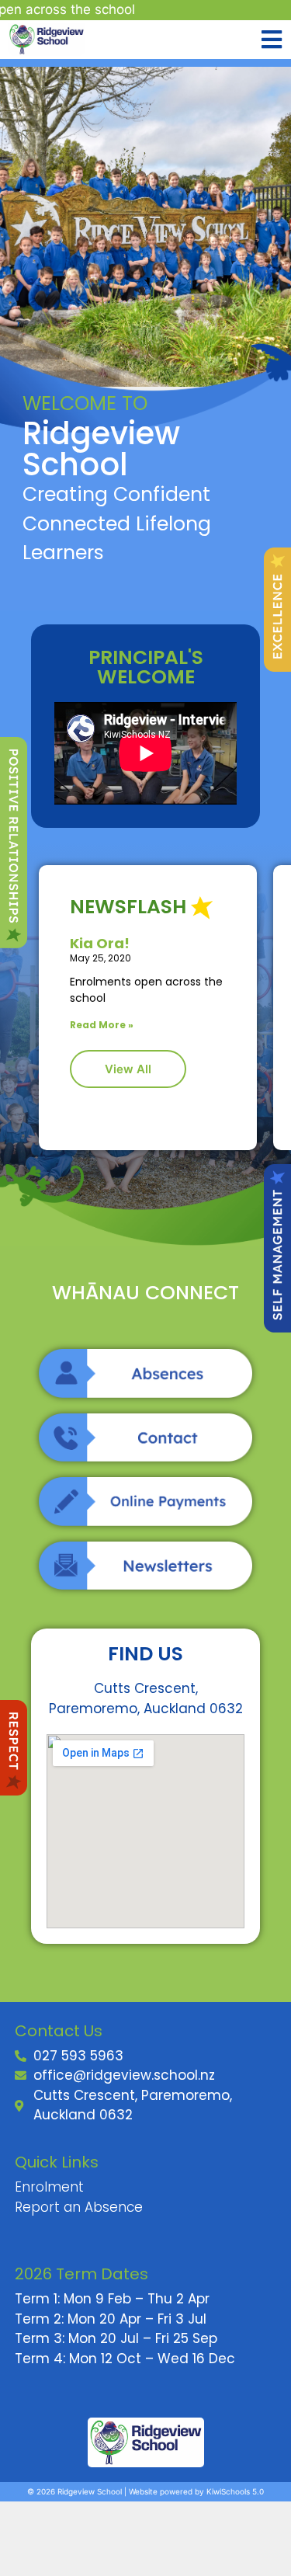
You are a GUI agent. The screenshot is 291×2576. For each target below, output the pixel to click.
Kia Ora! (100, 943)
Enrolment (49, 2187)
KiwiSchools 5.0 (235, 2491)
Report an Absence (79, 2207)
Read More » (102, 1025)
